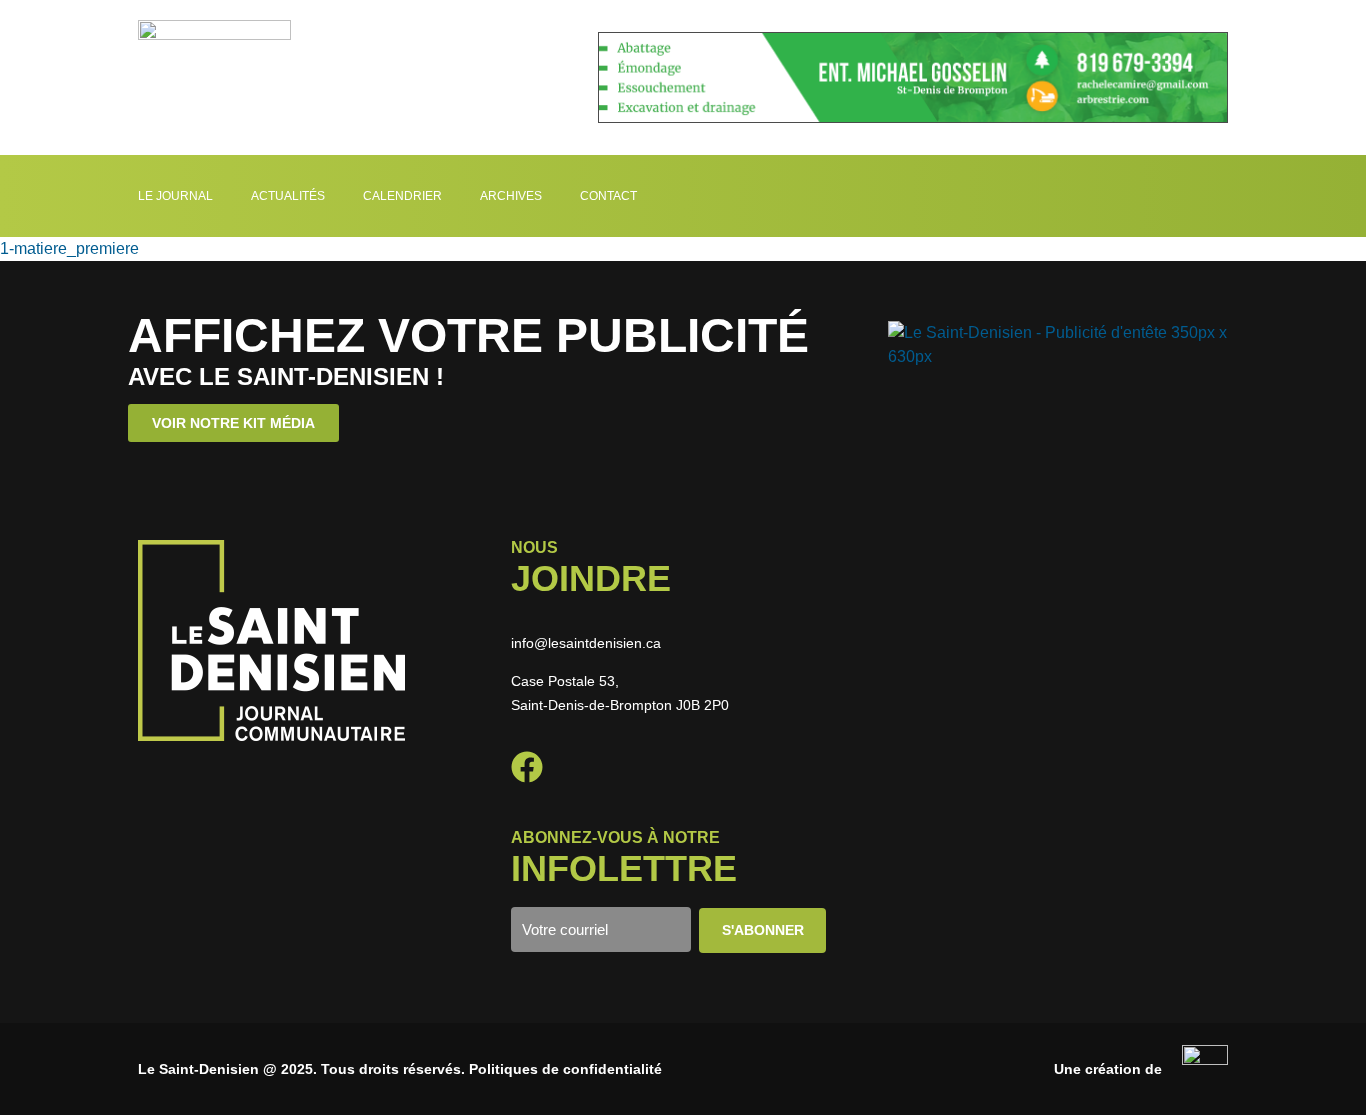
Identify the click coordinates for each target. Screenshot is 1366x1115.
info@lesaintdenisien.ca (586, 643)
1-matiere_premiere (69, 248)
